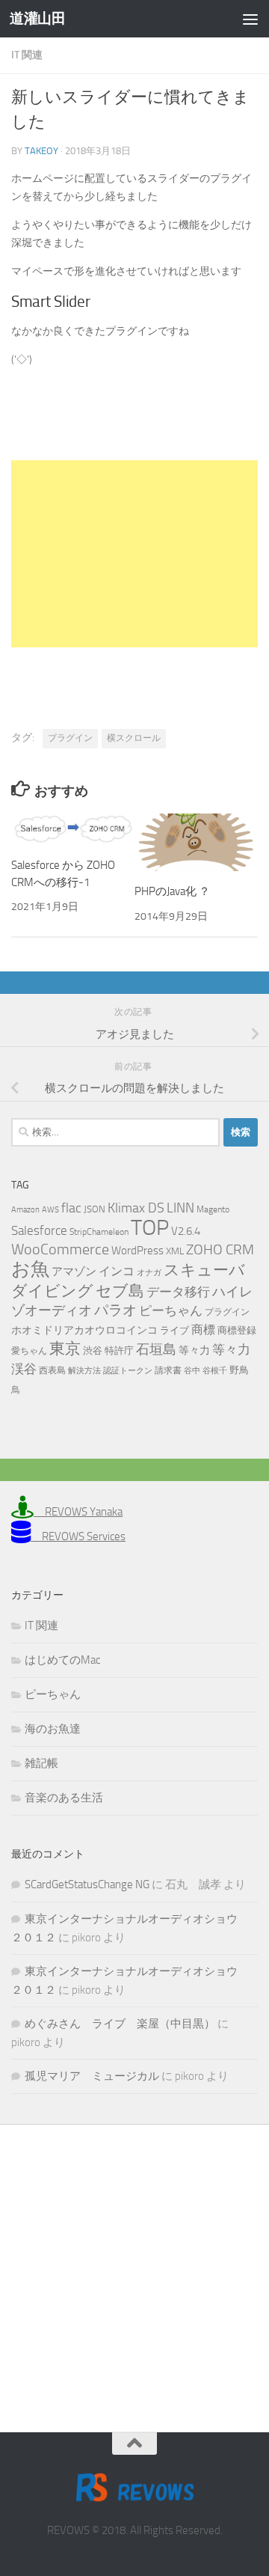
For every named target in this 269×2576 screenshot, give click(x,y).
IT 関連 (27, 55)
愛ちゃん (29, 1351)
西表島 (52, 1370)
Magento (213, 1209)
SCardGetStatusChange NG (87, 1884)
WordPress (137, 1251)
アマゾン (74, 1272)
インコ (117, 1272)
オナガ (149, 1273)
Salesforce (39, 1230)
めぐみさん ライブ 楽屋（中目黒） (120, 2024)
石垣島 (156, 1349)
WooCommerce (60, 1249)
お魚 (30, 1269)
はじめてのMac (62, 1660)
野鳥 (239, 1370)
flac (71, 1208)
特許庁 (119, 1350)
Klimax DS (136, 1208)
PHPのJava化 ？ (172, 891)
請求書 (168, 1370)
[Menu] (250, 19)
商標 (203, 1330)
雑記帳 (41, 1763)
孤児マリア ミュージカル (92, 2076)
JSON (95, 1209)
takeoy (41, 151)
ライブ (174, 1330)
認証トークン (128, 1371)
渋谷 (93, 1350)
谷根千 (215, 1371)
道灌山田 (37, 18)
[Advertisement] (134, 554)
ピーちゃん (171, 1310)
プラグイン (70, 738)
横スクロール (134, 738)
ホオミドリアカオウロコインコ (84, 1330)
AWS (50, 1210)
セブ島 (120, 1291)
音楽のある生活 (64, 1798)
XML (175, 1251)
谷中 (192, 1371)
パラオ (115, 1310)
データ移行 (178, 1292)
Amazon (25, 1210)
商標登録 (237, 1330)
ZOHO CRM (220, 1249)
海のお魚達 (53, 1729)
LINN (180, 1208)
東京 (65, 1348)
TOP (150, 1228)
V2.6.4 (186, 1231)
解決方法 (84, 1371)
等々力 (194, 1350)
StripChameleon (99, 1232)
